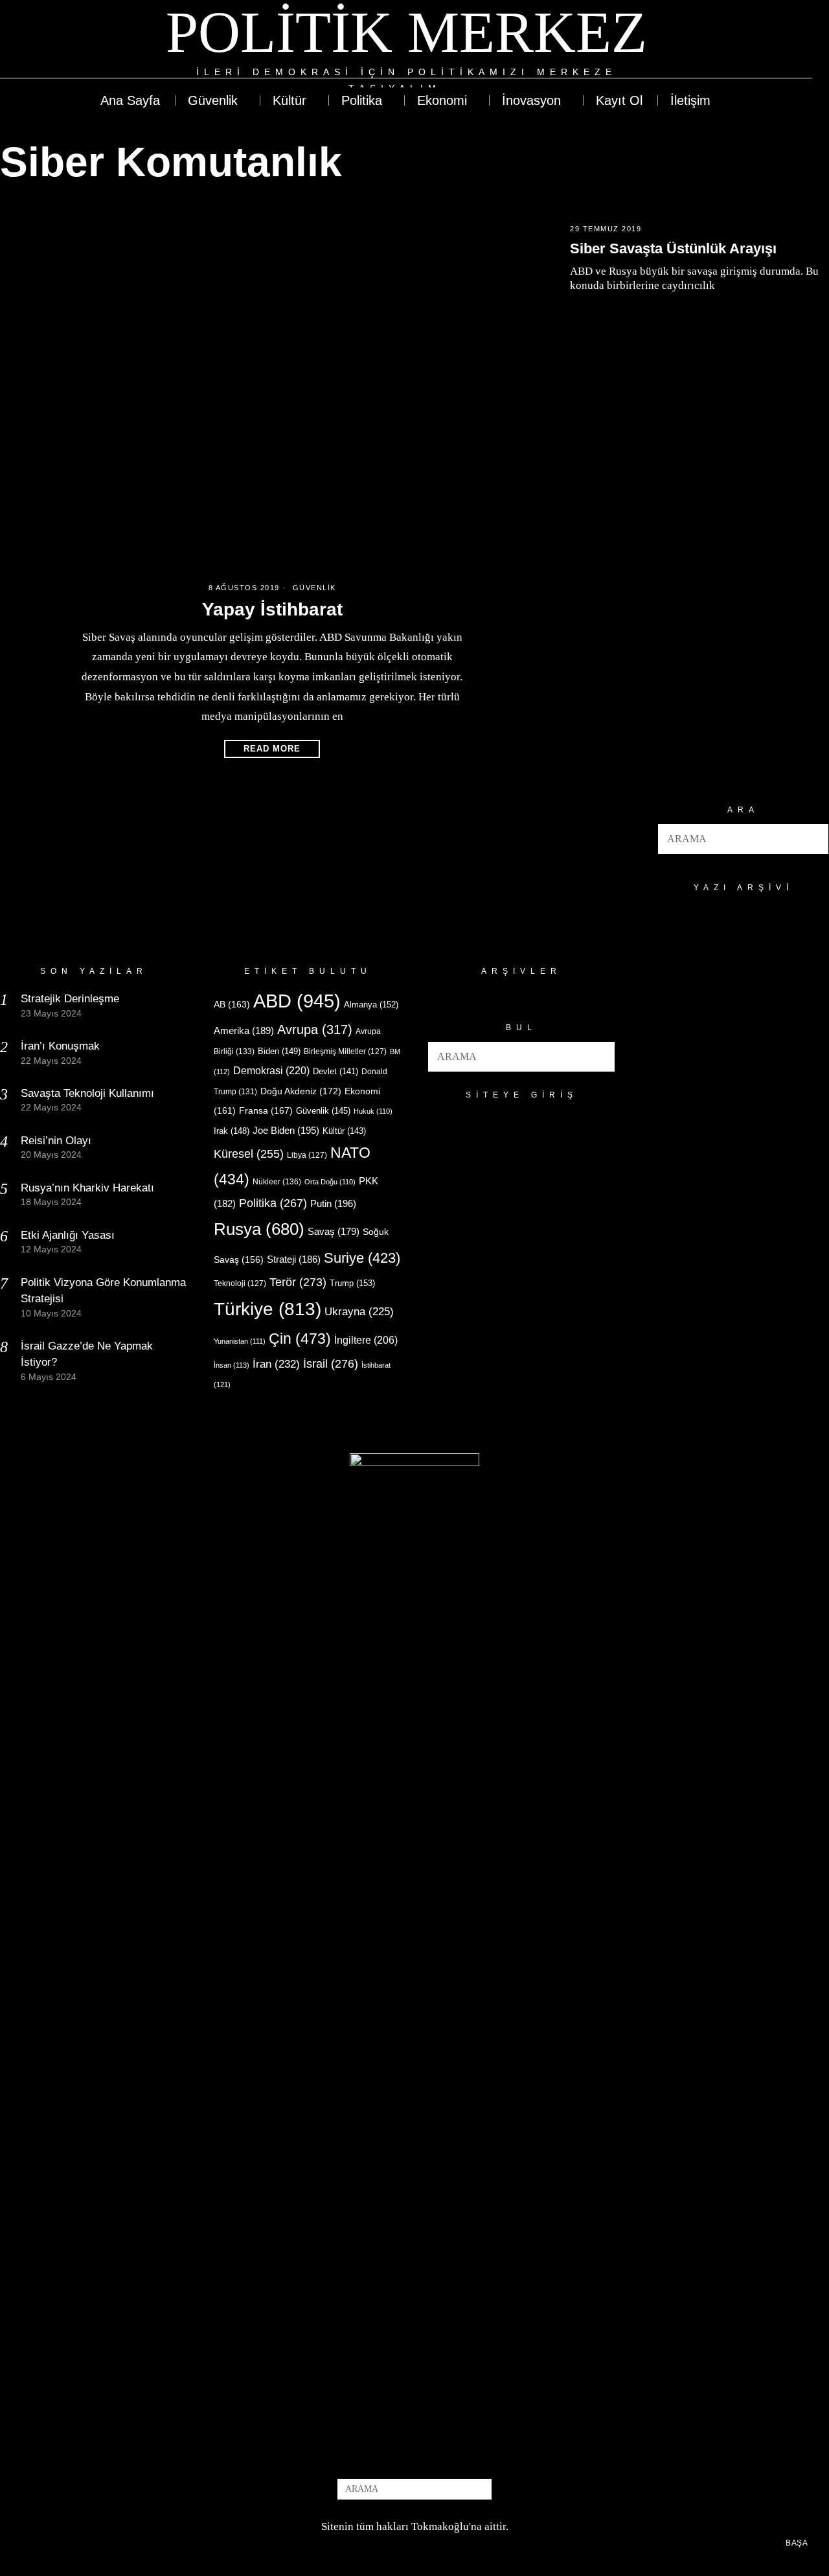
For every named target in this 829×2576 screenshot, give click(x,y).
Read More (272, 749)
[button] (813, 839)
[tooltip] (755, 48)
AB (232, 1004)
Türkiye (267, 1309)
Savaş (334, 1232)
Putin (333, 1203)
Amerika (244, 1030)
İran (276, 1364)
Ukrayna (359, 1312)
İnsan (232, 1365)
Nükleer (277, 1182)
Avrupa (315, 1029)
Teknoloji (240, 1283)
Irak (232, 1131)
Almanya (371, 1005)
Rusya (259, 1229)
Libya (307, 1155)
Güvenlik (314, 588)
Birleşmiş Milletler (345, 1052)
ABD (297, 1001)
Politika (273, 1203)
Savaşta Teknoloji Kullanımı (87, 1093)
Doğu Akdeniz (301, 1091)
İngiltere (366, 1340)
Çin (300, 1339)
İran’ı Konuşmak (60, 1046)
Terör (298, 1282)
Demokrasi (271, 1070)
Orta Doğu (330, 1182)
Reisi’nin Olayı (56, 1141)
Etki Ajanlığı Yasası (68, 1235)
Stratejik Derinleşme (70, 999)
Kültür (344, 1131)
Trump (352, 1283)
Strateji (294, 1259)
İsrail (331, 1363)
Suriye (362, 1258)
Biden (279, 1051)
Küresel (249, 1154)
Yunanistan (240, 1341)
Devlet (335, 1072)
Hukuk (373, 1111)
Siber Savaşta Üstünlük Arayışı (673, 248)
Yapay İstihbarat (272, 609)
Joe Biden (286, 1130)
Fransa (266, 1110)
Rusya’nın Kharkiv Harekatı (87, 1188)
